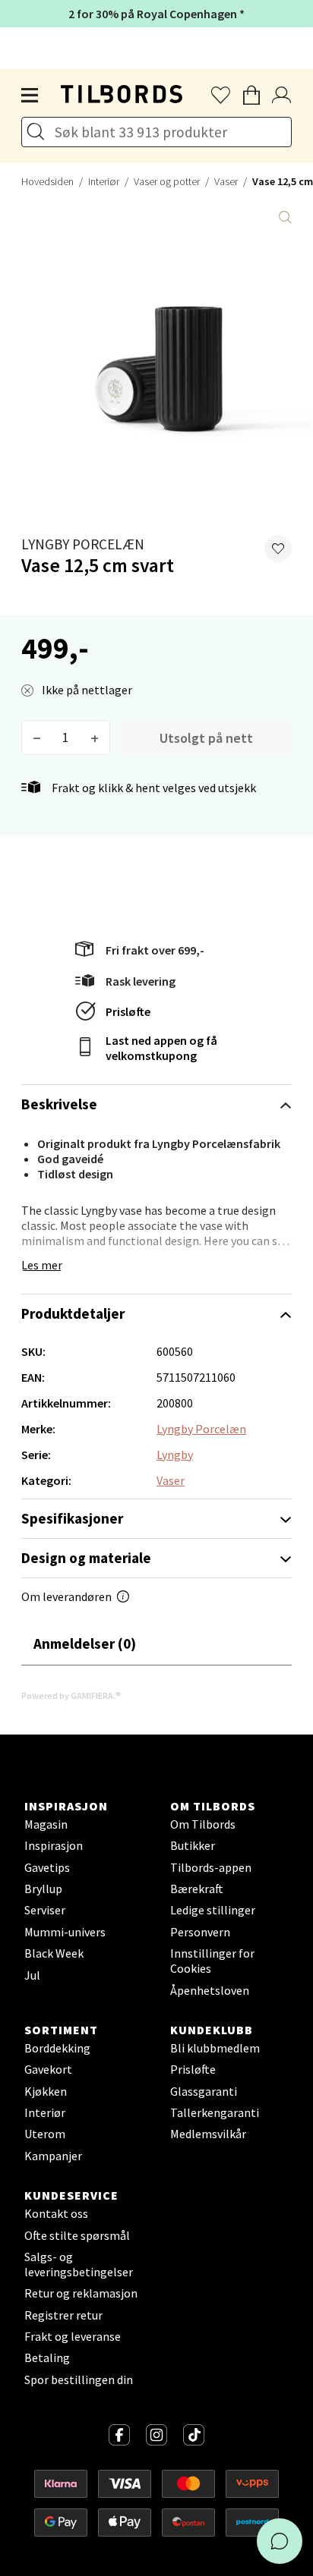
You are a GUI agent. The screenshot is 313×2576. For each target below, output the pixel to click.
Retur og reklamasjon (81, 2293)
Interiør (104, 181)
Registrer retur (63, 2315)
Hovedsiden (47, 181)
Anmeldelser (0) (85, 1643)
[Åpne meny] (30, 96)
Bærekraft (197, 1889)
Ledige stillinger (213, 1910)
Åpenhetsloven (210, 1990)
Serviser (45, 1910)
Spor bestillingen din (79, 2379)
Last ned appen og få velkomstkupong (161, 1048)
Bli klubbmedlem (215, 2048)
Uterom (45, 2134)
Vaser (226, 181)
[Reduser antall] (37, 738)
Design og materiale (86, 1558)
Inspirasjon (54, 1845)
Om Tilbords (203, 1824)
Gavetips (47, 1867)
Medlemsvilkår (208, 2134)
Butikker (193, 1845)
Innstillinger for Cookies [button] (212, 1961)
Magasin (46, 1824)
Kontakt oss (56, 2213)
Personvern (200, 1932)
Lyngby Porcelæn (83, 544)
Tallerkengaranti (215, 2112)
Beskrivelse (59, 1104)
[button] (278, 549)
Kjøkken (46, 2091)
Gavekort (48, 2069)
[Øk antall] (95, 738)
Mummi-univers (65, 1932)
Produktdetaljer (73, 1313)
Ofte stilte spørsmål (77, 2235)
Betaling (47, 2357)
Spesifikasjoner (72, 1518)
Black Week (54, 1953)
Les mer (42, 1265)
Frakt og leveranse (73, 2336)
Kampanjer (53, 2156)
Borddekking (57, 2048)
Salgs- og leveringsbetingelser (79, 2264)
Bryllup (43, 1889)
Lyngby (175, 1455)
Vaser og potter (167, 181)
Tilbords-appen (211, 1867)
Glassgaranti (204, 2091)
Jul (32, 1975)
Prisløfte (128, 1011)
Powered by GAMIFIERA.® (71, 1695)
